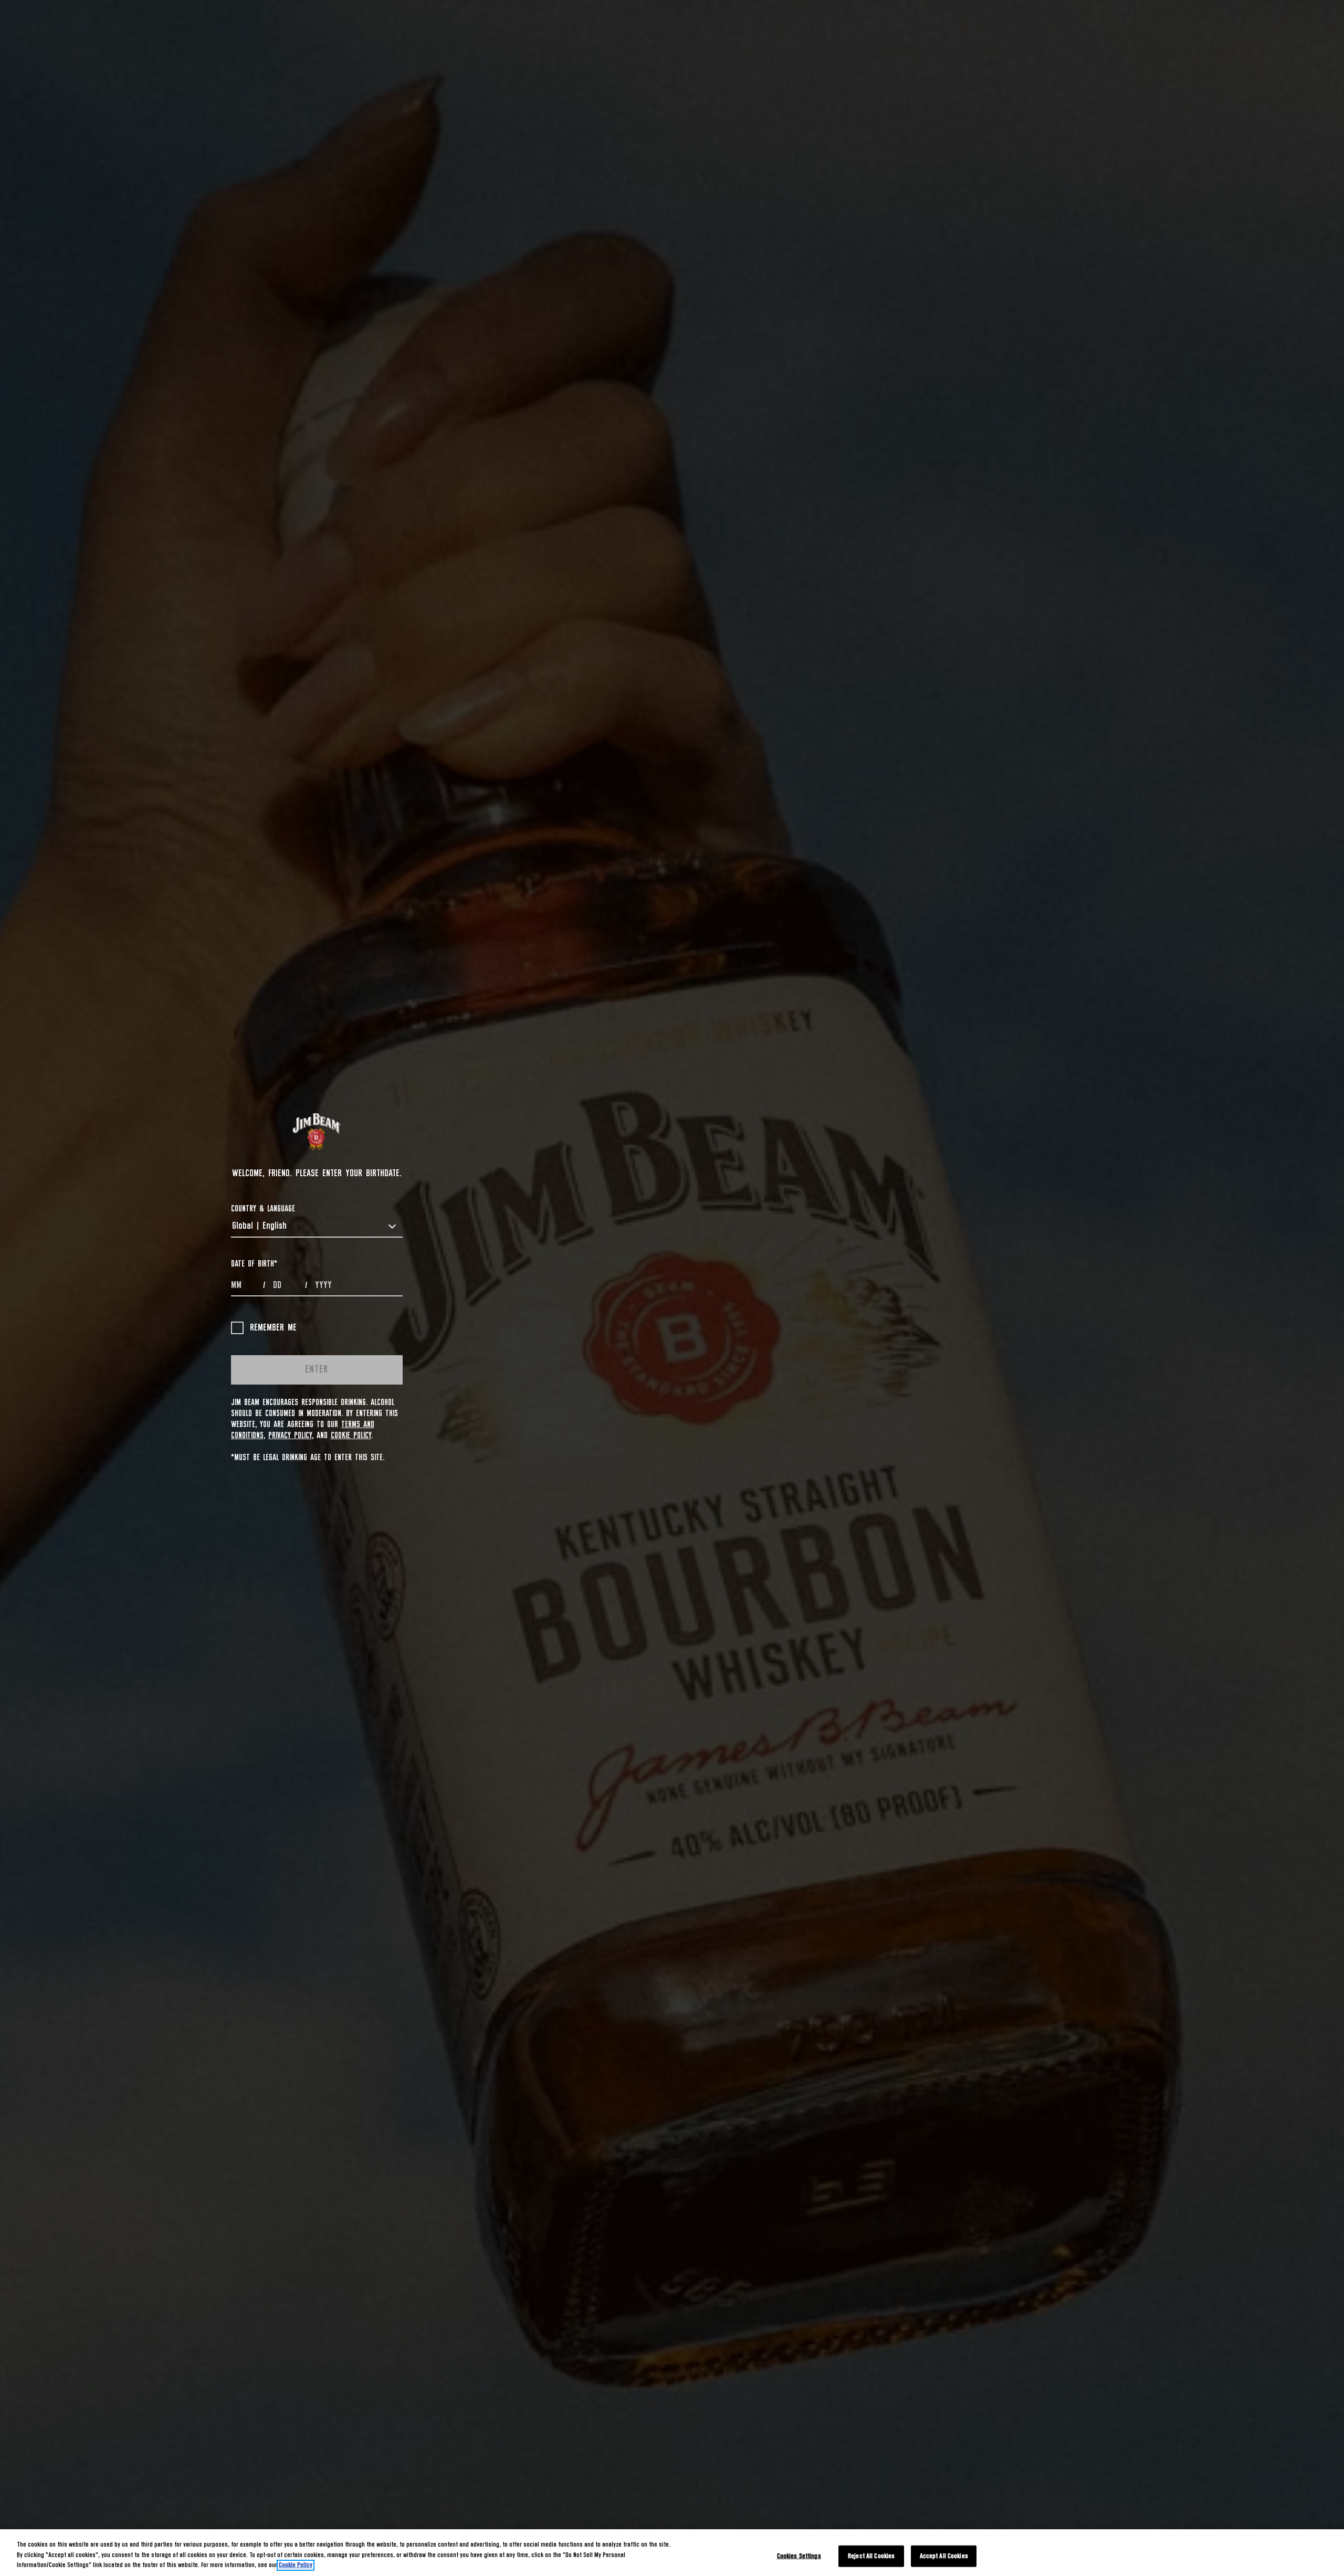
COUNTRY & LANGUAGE (263, 1209)
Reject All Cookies (871, 2556)
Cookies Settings (799, 2556)
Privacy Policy (290, 1435)
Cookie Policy (351, 1435)
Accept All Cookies (944, 2556)
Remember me (273, 1328)
